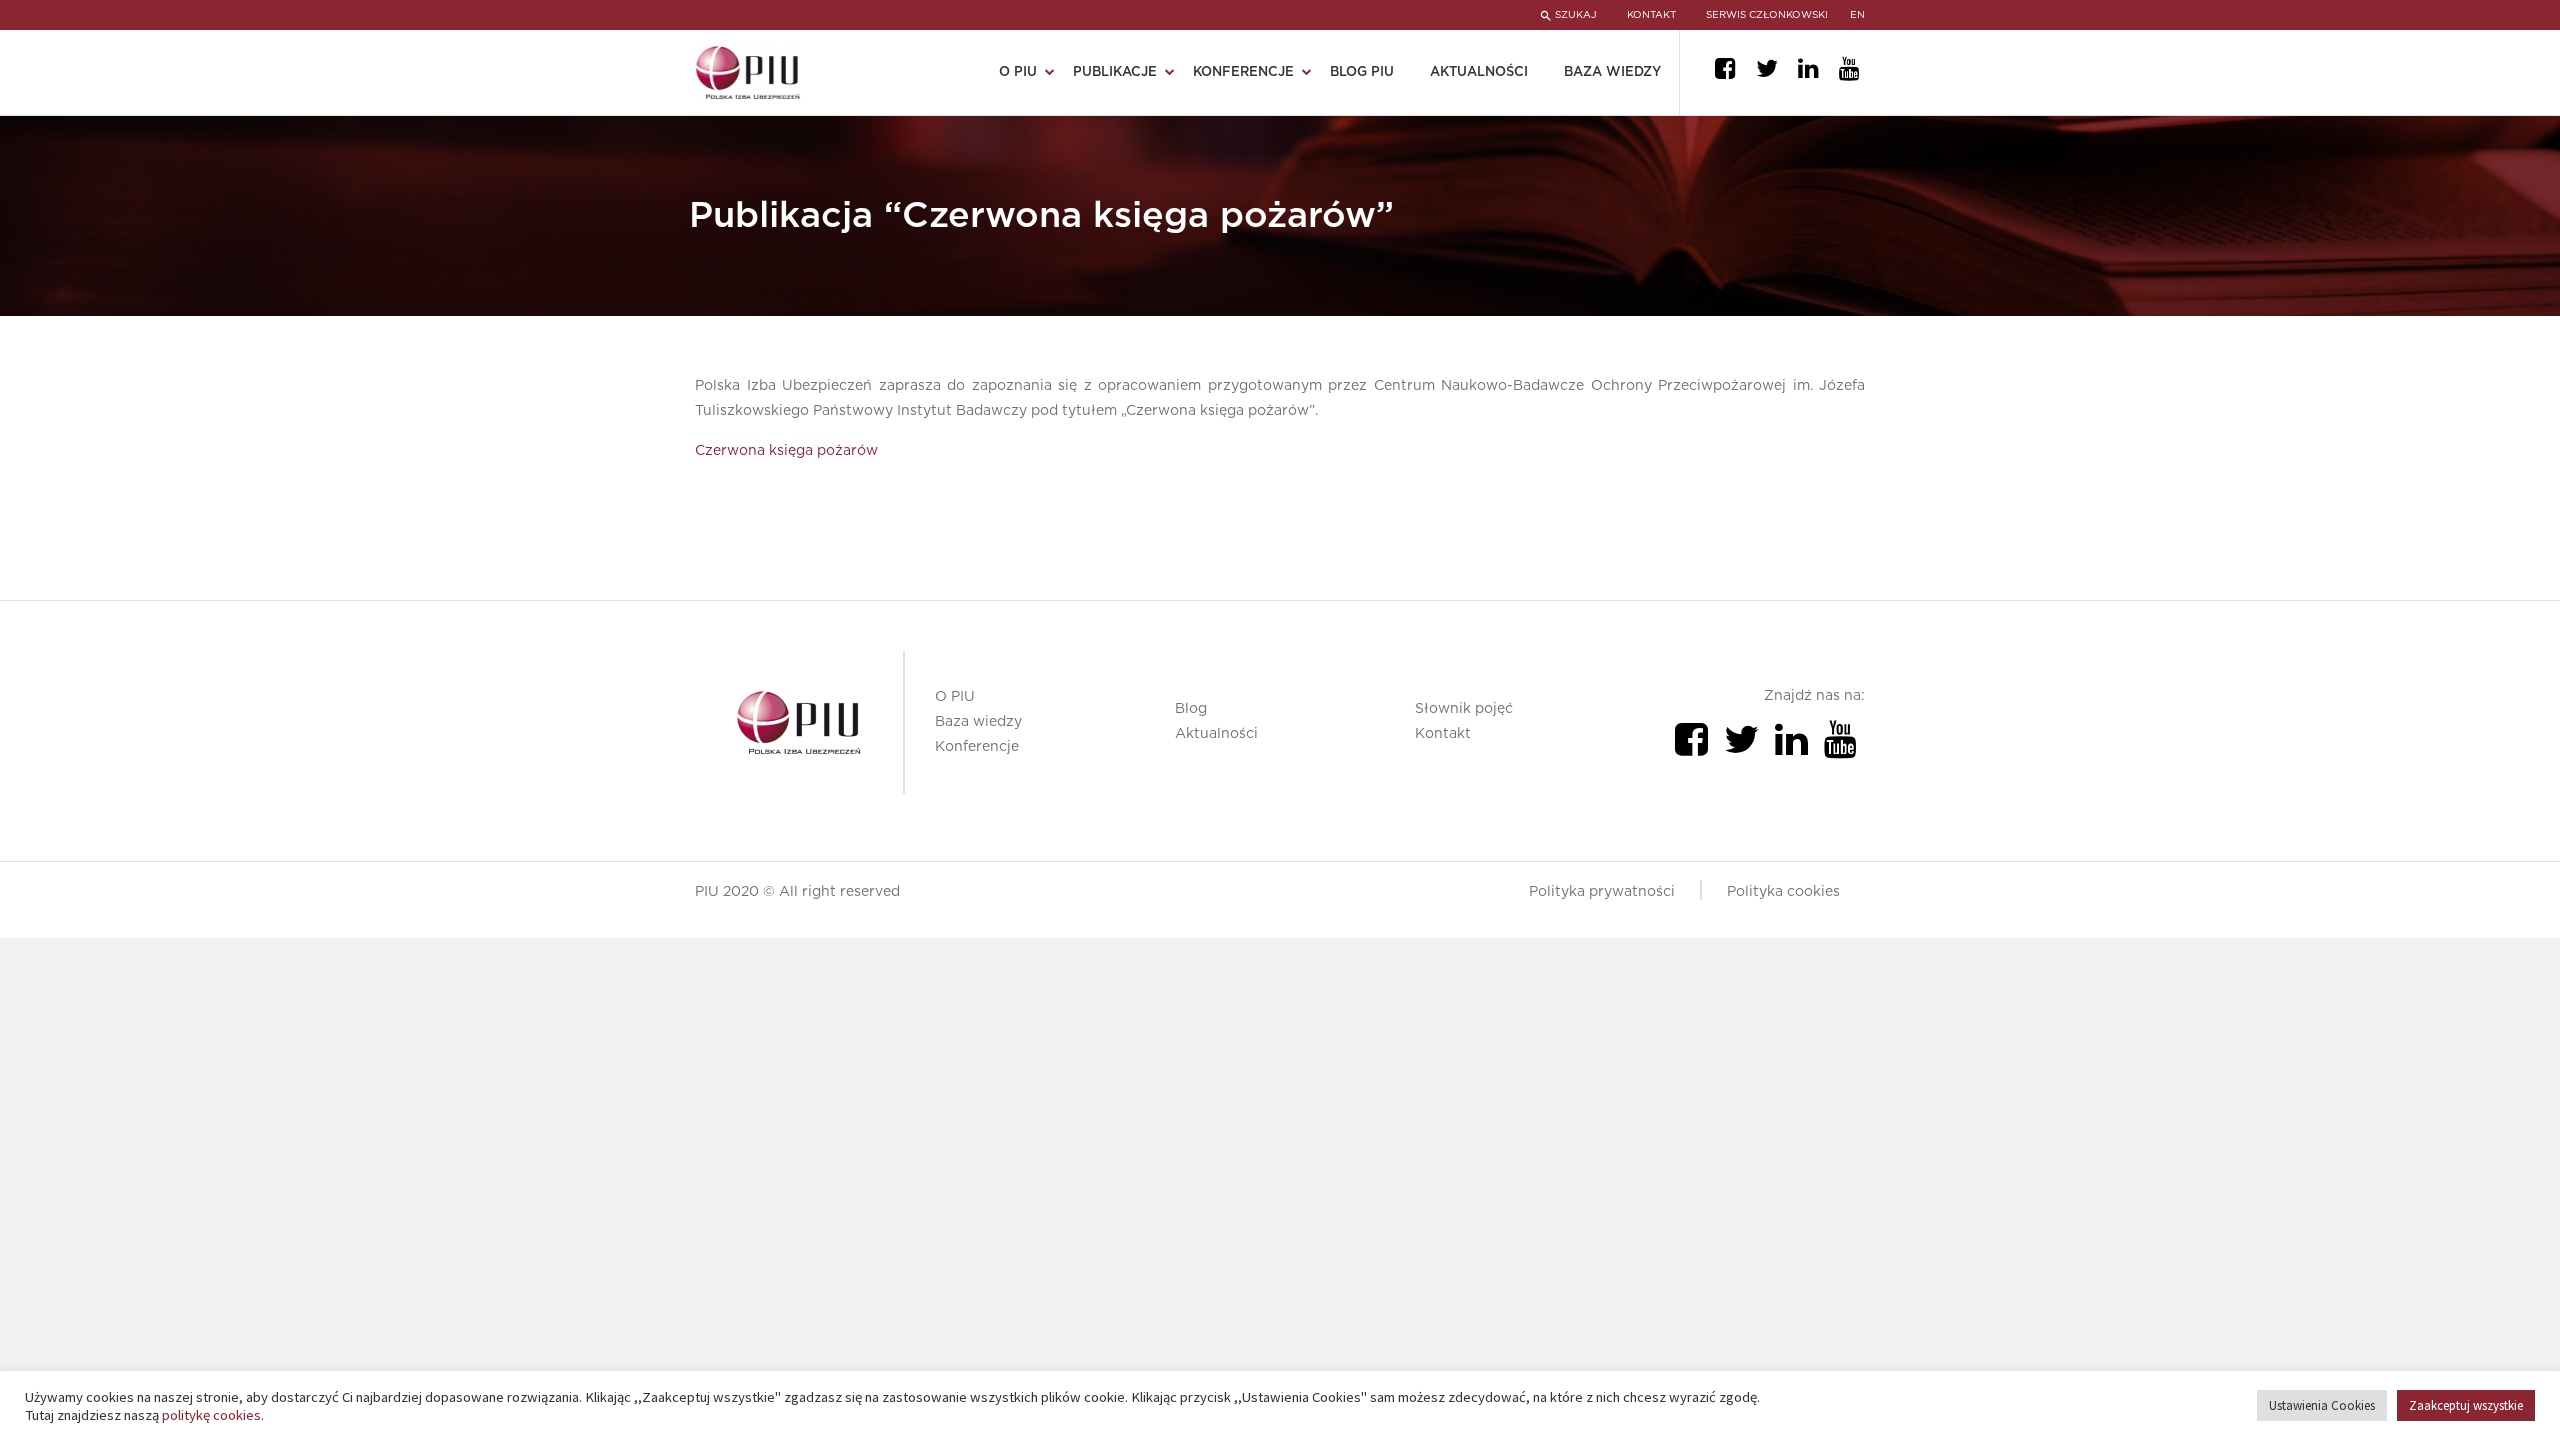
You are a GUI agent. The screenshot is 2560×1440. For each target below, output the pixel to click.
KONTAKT (1651, 15)
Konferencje (977, 747)
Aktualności (1479, 72)
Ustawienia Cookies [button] (2322, 1405)
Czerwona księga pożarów (786, 451)
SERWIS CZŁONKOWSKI (1767, 15)
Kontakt (1443, 734)
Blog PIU (1362, 72)
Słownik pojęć (1464, 709)
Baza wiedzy (1612, 72)
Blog (1191, 709)
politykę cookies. (213, 1415)
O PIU (955, 697)
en (1857, 15)
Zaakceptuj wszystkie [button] (2466, 1405)
